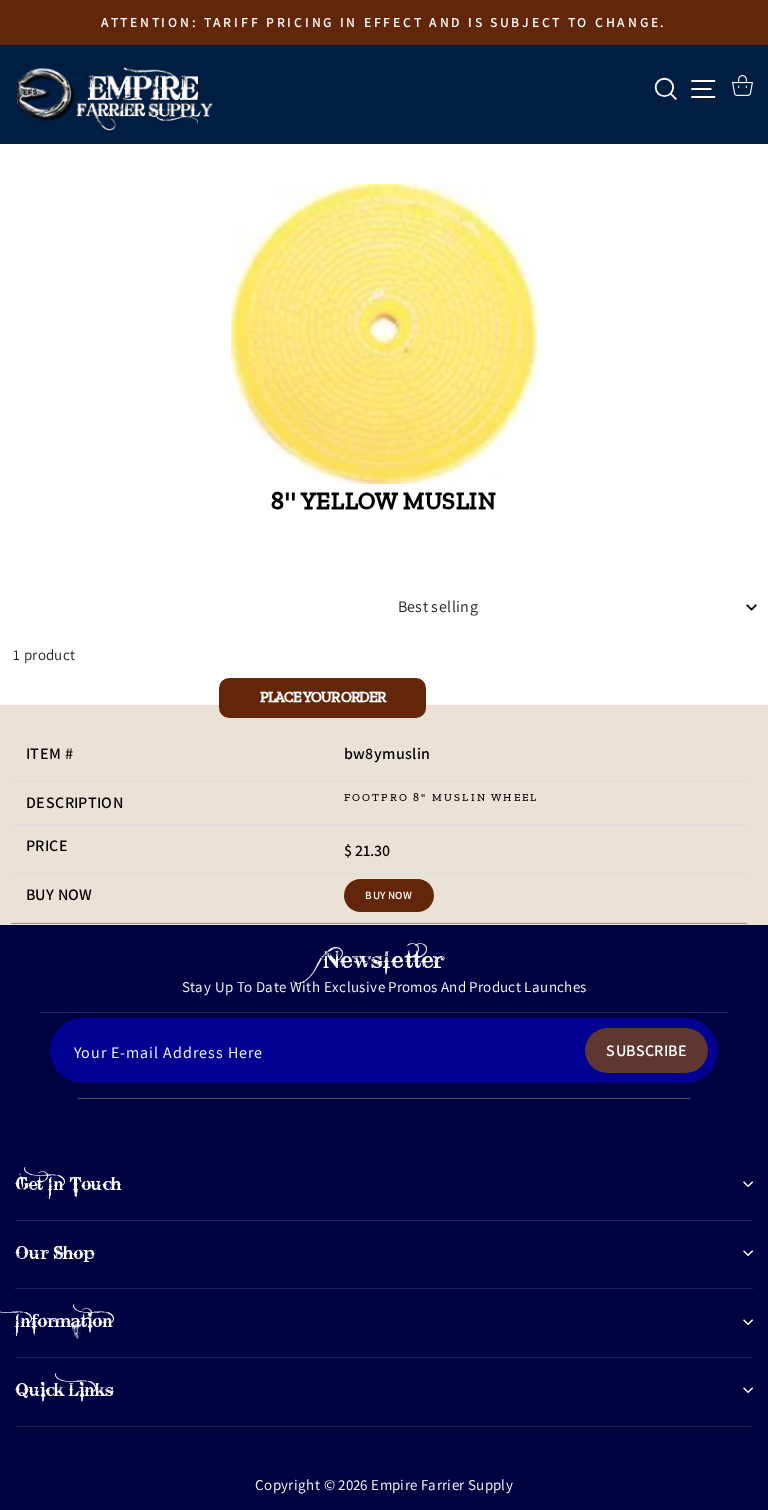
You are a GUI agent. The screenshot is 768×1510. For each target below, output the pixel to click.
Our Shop (55, 1253)
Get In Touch (68, 1184)
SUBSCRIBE (646, 1050)
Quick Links (64, 1390)
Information (64, 1321)
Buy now (388, 895)
